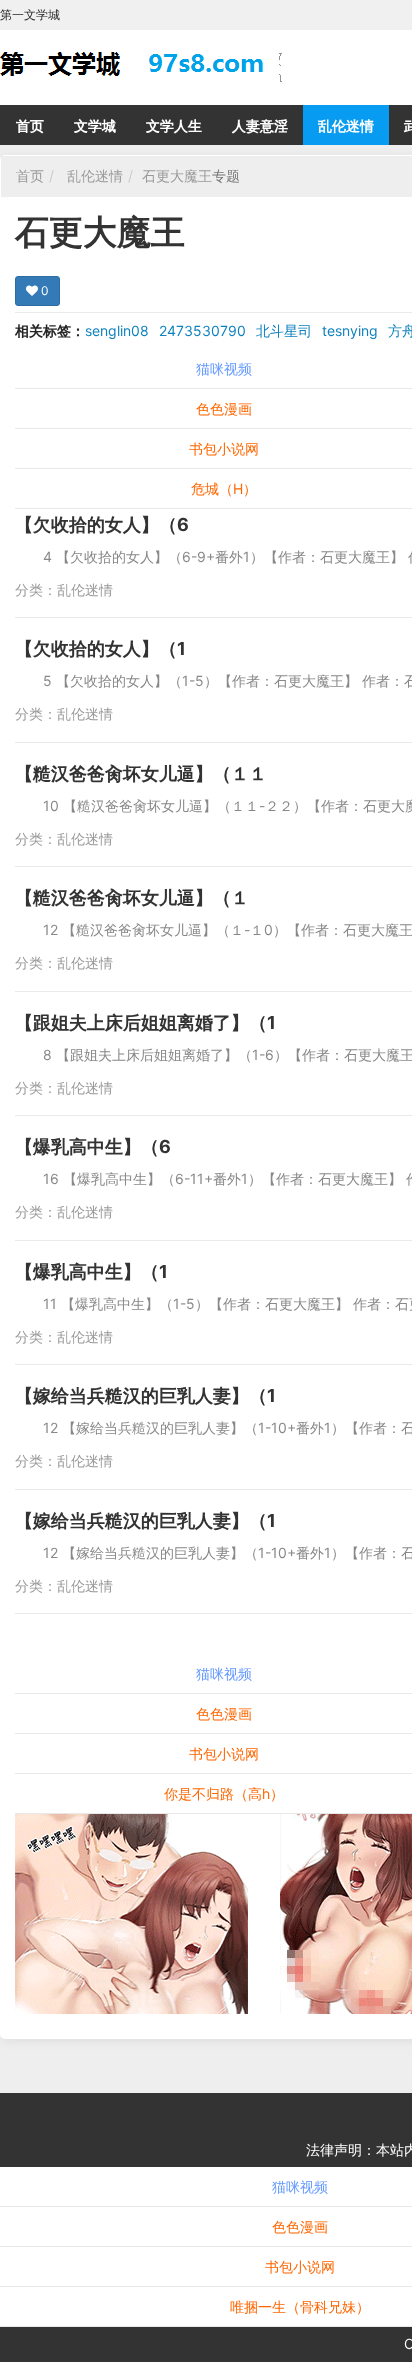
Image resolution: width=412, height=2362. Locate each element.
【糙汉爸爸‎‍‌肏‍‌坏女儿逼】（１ (132, 897)
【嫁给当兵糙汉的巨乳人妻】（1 (145, 1395)
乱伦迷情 (346, 125)
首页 (30, 125)
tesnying (350, 330)
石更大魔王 (177, 175)
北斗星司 (284, 330)
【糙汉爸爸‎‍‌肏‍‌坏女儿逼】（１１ (141, 773)
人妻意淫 (260, 125)
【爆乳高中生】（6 (93, 1146)
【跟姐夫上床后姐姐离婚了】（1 (145, 1022)
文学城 (95, 125)
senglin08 (117, 330)
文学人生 (174, 125)
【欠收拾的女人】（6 (102, 524)
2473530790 (202, 330)
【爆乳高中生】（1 (91, 1271)
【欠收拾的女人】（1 (100, 648)
